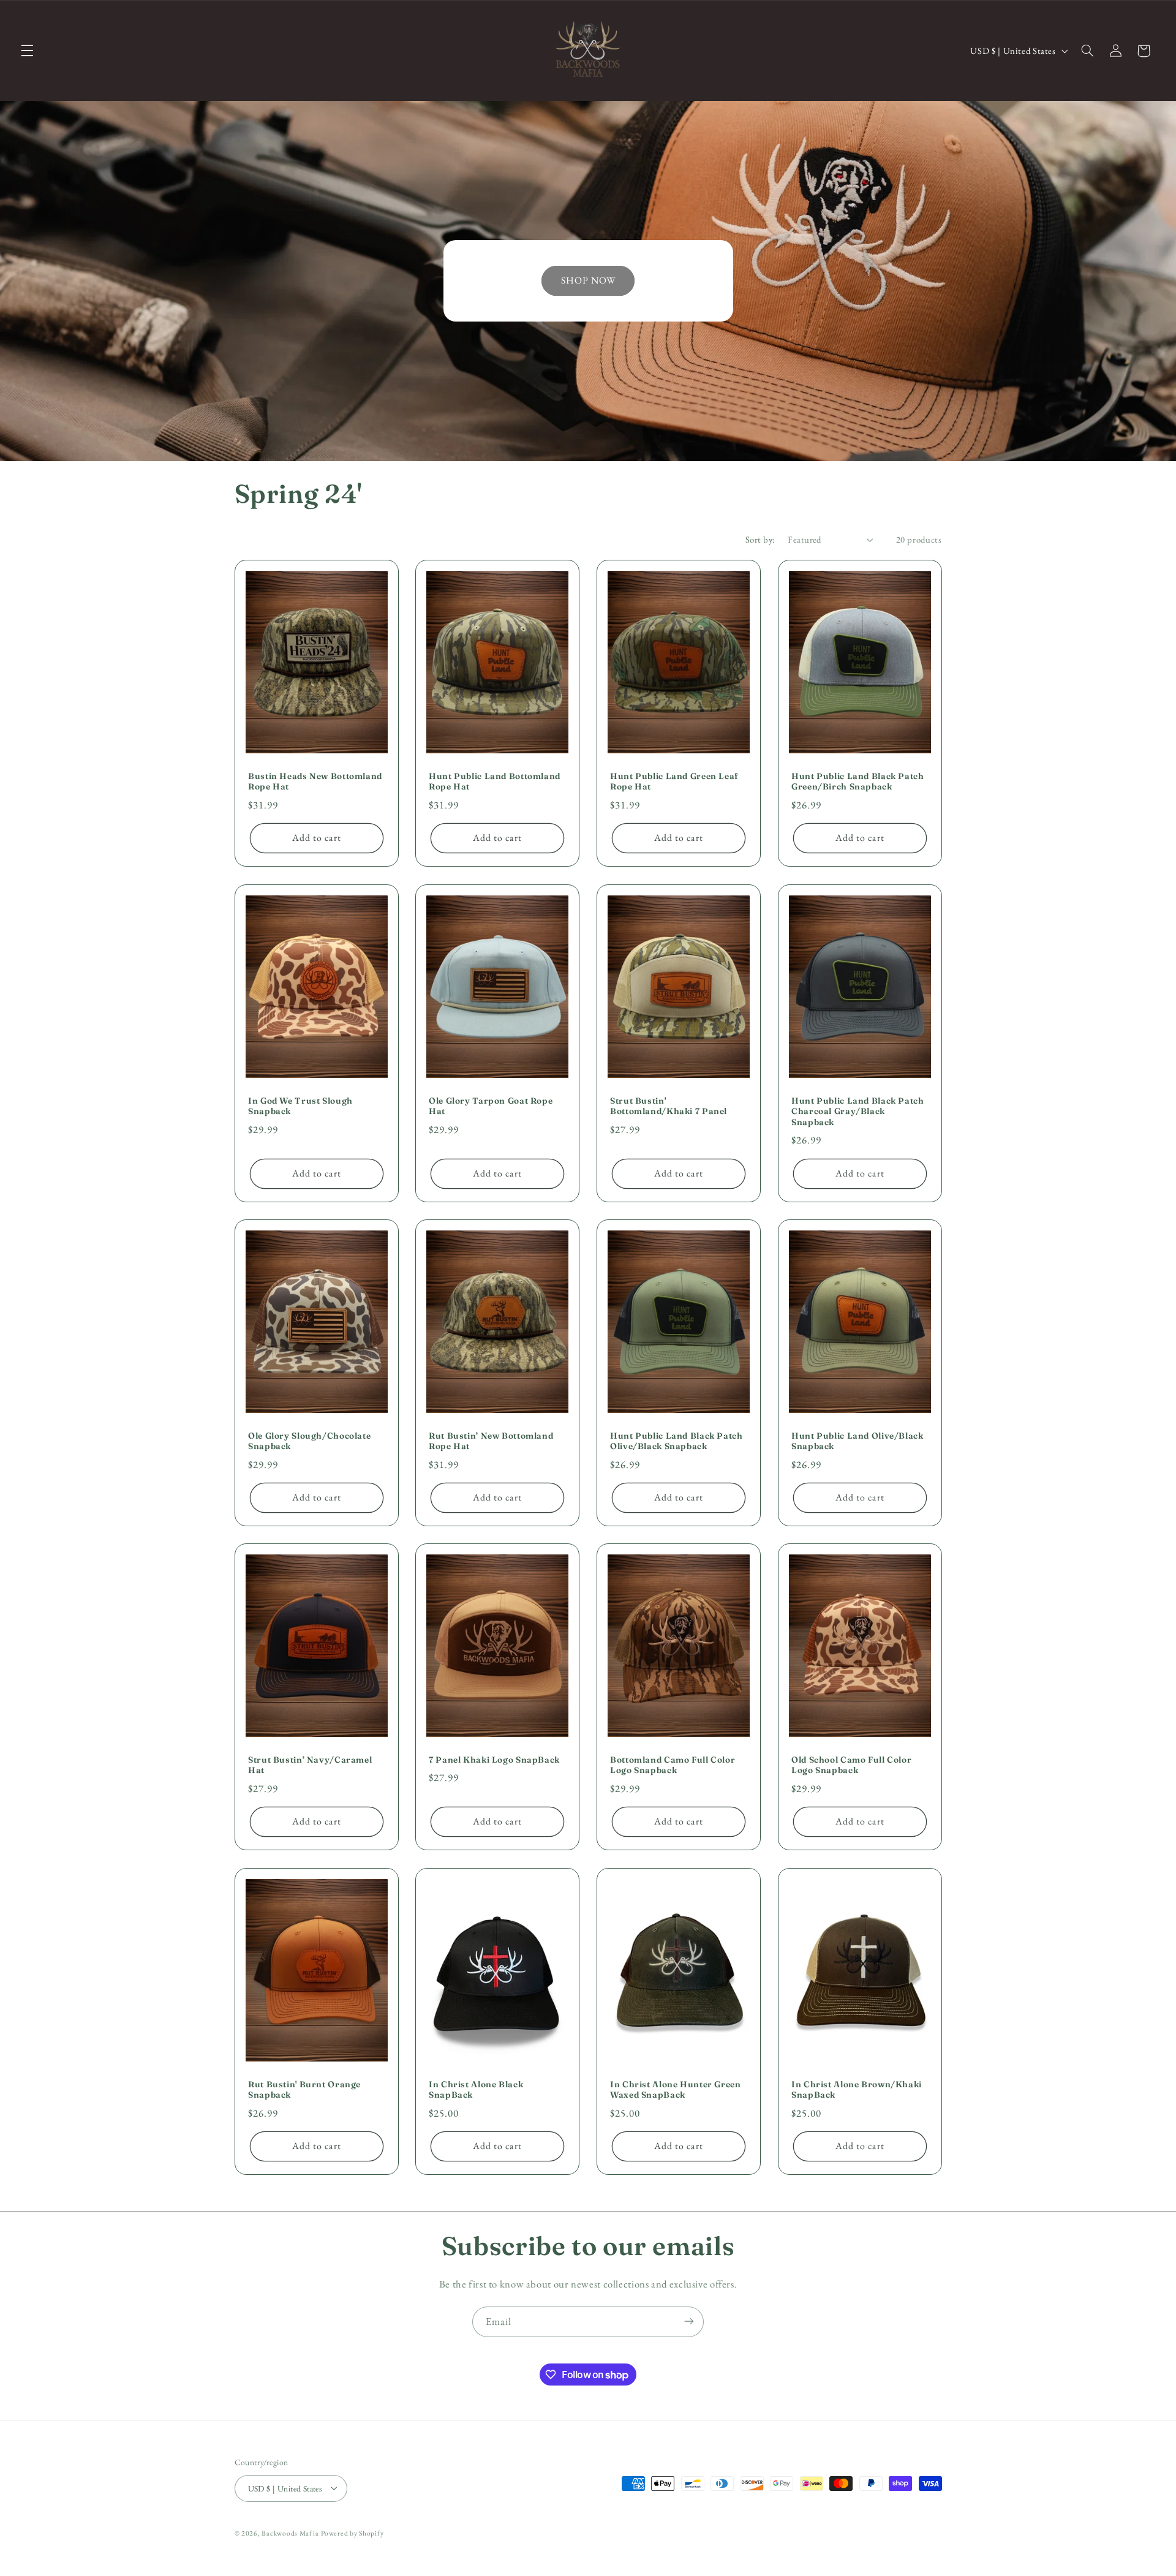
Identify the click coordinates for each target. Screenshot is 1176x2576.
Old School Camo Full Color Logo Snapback (851, 1765)
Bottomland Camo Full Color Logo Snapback (673, 1765)
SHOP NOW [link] (588, 280)
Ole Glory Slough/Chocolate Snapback (309, 1441)
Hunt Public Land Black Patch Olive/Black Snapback (677, 1441)
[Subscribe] (689, 2322)
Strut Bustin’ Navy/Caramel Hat (310, 1765)
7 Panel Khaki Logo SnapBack (494, 1760)
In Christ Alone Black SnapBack (476, 2089)
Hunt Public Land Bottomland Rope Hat (495, 781)
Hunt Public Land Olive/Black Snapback (858, 1441)
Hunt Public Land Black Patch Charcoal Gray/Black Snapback (858, 1111)
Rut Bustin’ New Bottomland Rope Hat (491, 1441)
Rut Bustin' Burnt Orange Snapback (304, 2089)
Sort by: (760, 539)
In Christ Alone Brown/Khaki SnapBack (857, 2089)
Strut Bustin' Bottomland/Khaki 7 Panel (669, 1105)
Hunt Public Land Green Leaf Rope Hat (674, 781)
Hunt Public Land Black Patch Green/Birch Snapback (858, 781)
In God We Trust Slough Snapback (300, 1105)
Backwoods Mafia (290, 2532)
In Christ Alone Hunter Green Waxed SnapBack (676, 2089)
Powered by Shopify (352, 2532)
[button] (27, 51)
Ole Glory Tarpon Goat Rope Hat (491, 1105)
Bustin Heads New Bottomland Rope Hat (315, 781)
